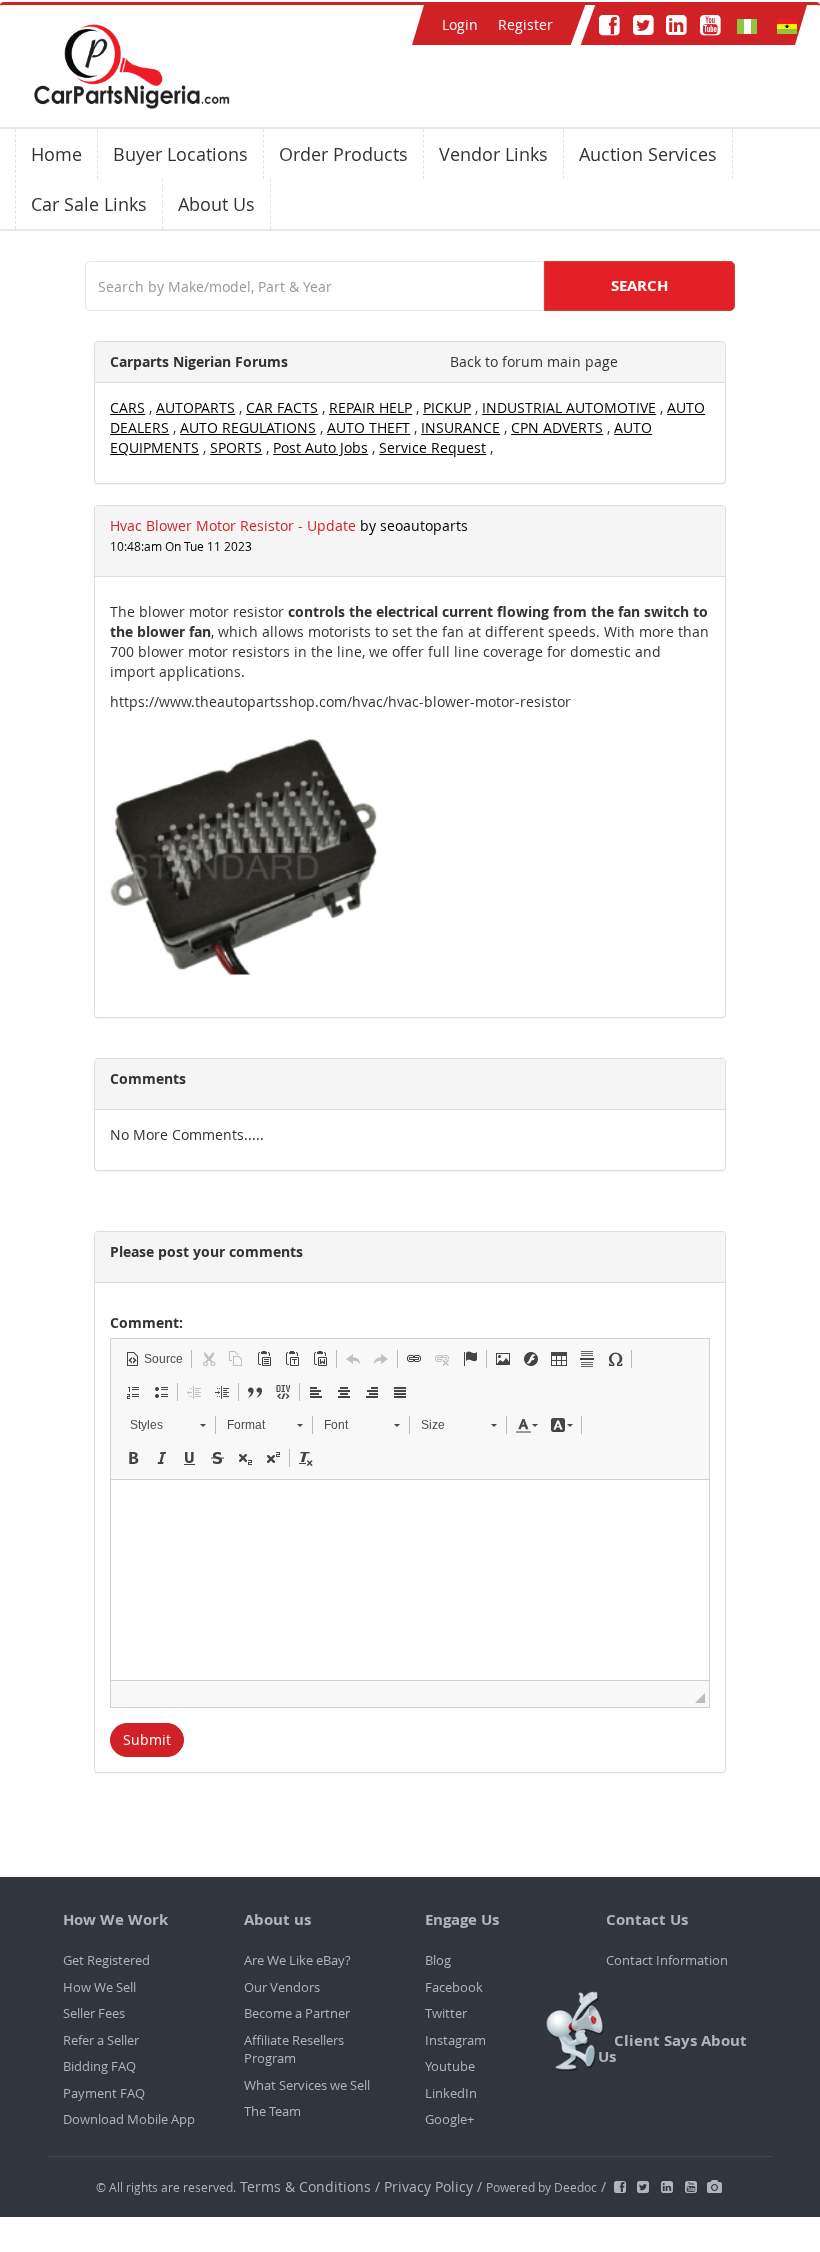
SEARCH (639, 285)
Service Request (432, 447)
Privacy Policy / (433, 2186)
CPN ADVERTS (557, 427)
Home (56, 154)
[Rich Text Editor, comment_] (410, 1580)
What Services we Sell (307, 2085)
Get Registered (106, 1960)
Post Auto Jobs (320, 447)
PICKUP (447, 407)
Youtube (450, 2066)
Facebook (454, 1987)
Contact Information (667, 1960)
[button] (154, 1359)
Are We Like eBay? (297, 1960)
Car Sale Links (89, 204)
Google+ (449, 2119)
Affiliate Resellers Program (294, 2049)
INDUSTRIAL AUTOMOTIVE (569, 407)
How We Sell (99, 1987)
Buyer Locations (180, 154)
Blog (438, 1960)
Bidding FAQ (99, 2066)
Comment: (146, 1322)
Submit (147, 1739)
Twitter (446, 2013)
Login (460, 24)
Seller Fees (94, 2013)
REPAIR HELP (370, 407)
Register (525, 24)
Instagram (455, 2040)
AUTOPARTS (195, 407)
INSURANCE (460, 427)
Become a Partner (297, 2013)
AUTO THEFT (368, 427)
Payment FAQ (104, 2093)
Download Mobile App (129, 2119)
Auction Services (648, 154)
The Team (272, 2111)
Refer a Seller (101, 2040)
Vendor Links (493, 154)
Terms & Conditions (307, 2186)
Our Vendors (282, 1987)
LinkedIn (451, 2093)
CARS (127, 407)
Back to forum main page (534, 361)
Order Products (343, 154)
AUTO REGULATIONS (248, 427)
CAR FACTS (282, 407)
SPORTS (236, 447)
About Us (216, 204)
